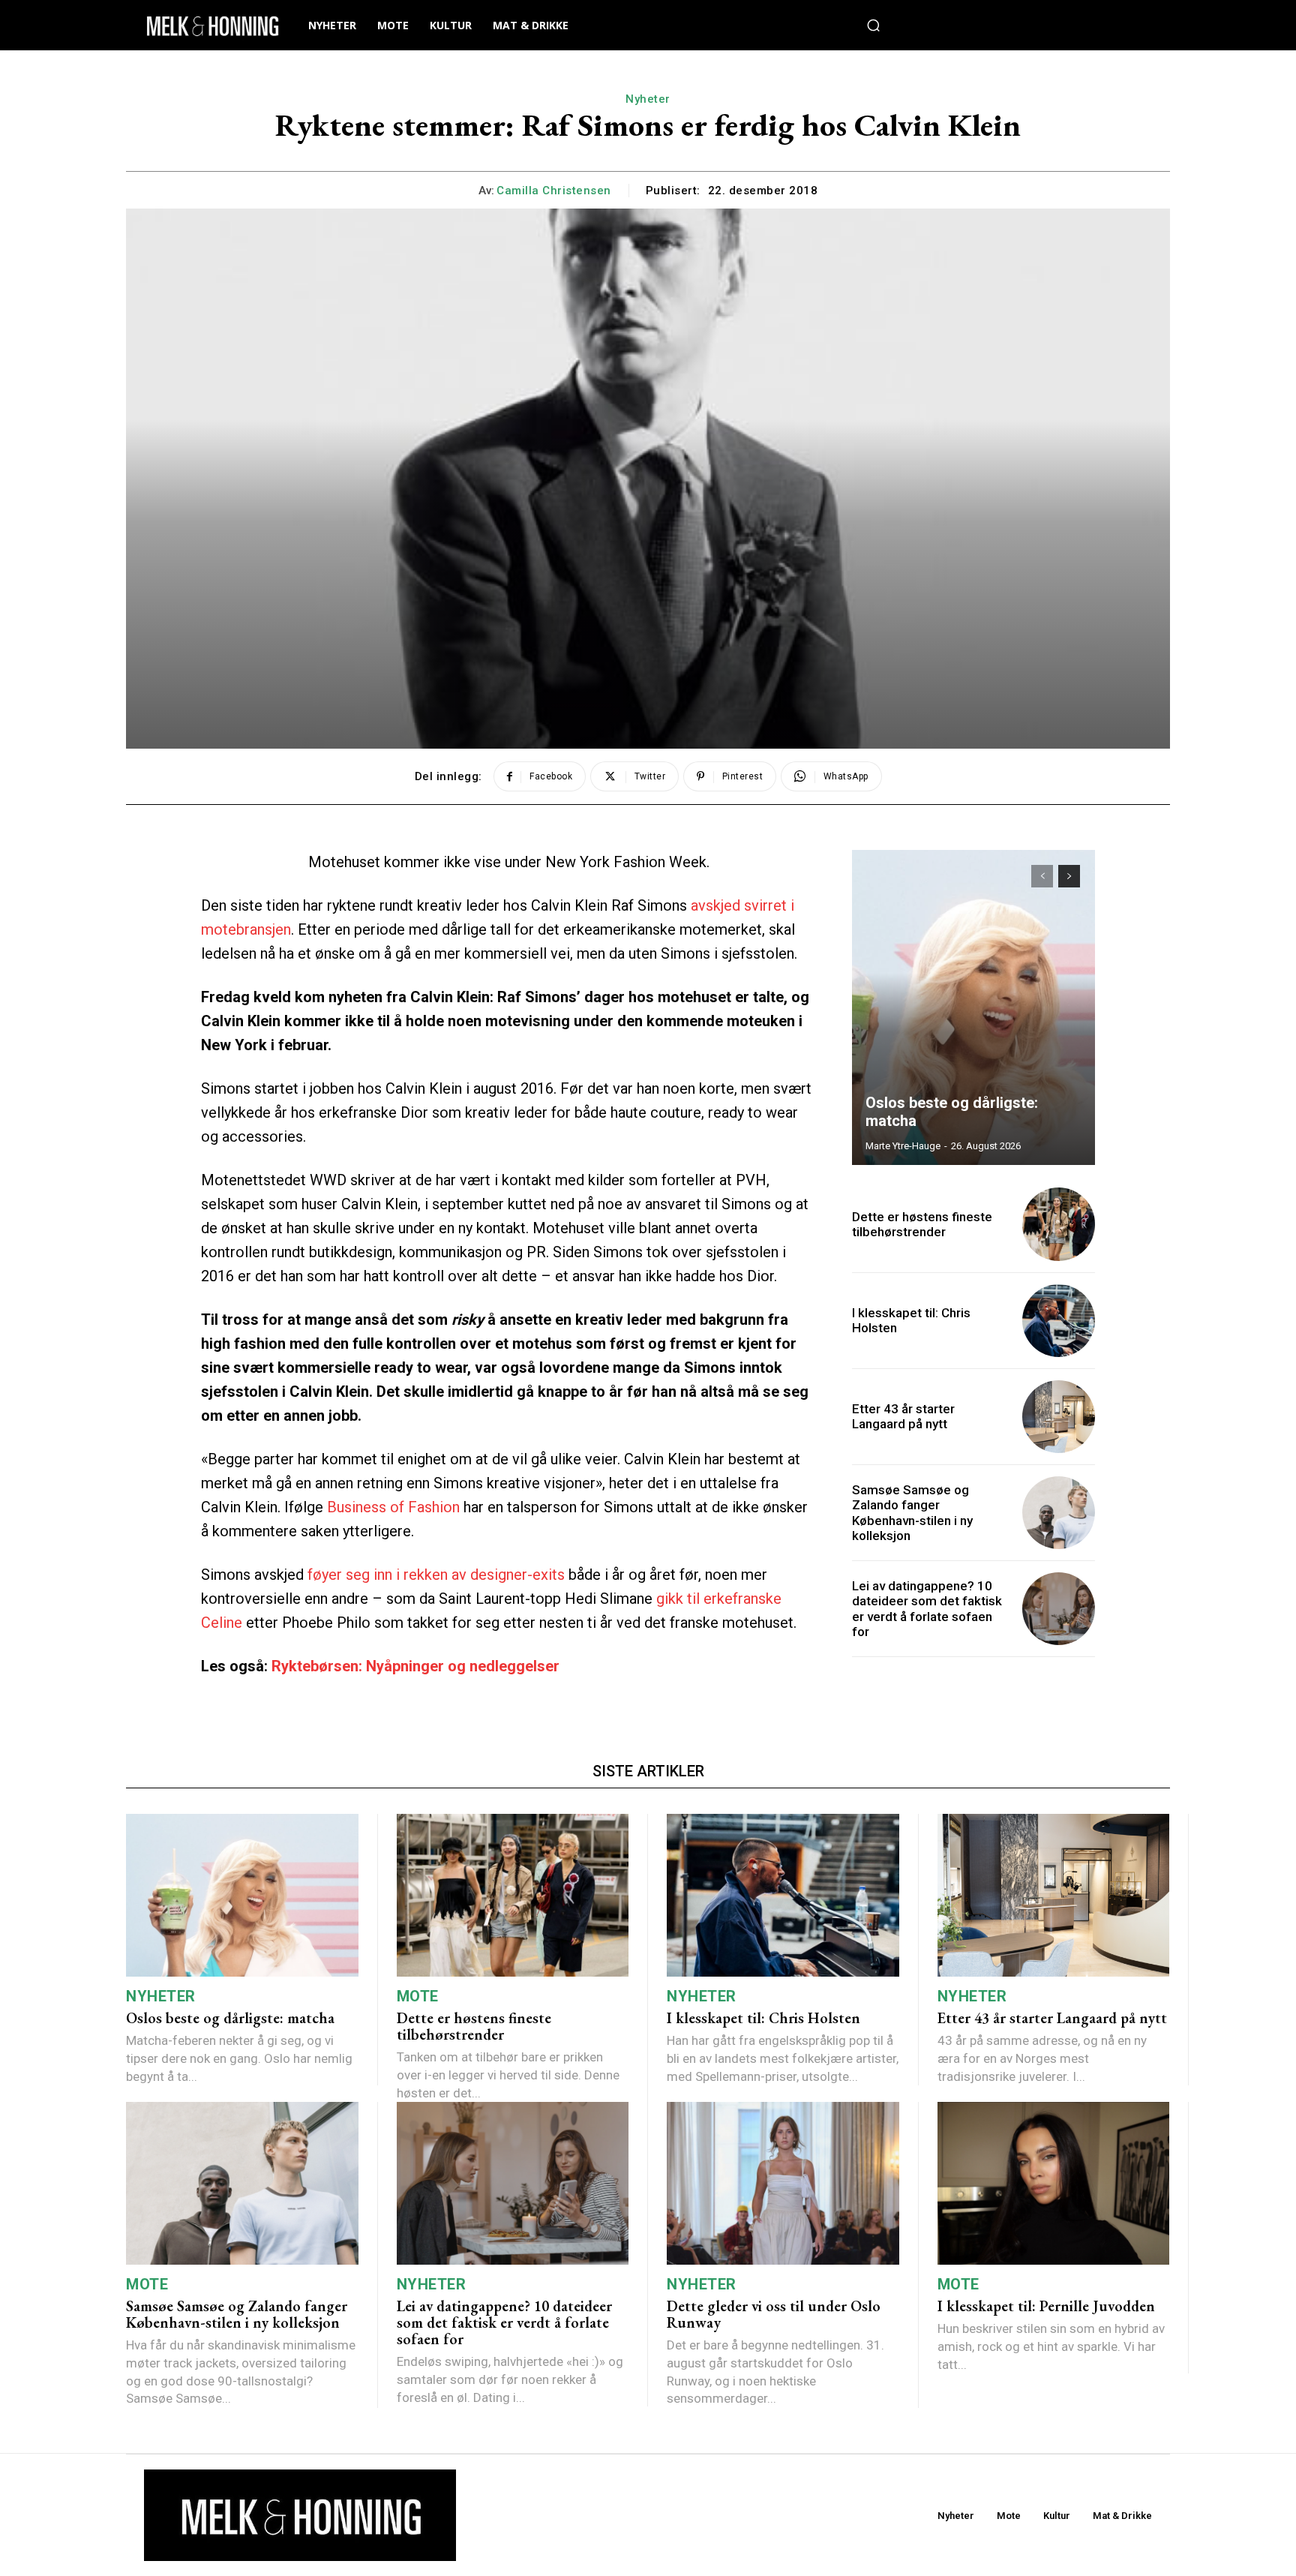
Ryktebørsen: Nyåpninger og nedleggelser (415, 1666)
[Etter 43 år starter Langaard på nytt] (1059, 1417)
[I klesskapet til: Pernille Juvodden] (1054, 2183)
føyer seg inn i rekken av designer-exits (436, 1575)
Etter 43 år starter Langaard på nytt (903, 1416)
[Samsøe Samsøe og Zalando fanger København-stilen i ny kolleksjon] (1059, 1513)
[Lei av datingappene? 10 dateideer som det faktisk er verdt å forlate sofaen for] (1059, 1609)
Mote (418, 1996)
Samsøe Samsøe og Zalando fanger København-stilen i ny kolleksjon (912, 1513)
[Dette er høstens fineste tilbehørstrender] (1059, 1224)
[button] (874, 26)
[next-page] (1069, 876)
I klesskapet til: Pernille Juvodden (1046, 2306)
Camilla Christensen (554, 191)
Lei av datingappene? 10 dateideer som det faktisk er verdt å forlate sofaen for (927, 1609)
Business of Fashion (393, 1507)
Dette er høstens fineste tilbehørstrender (922, 1224)
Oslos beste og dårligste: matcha (230, 2018)
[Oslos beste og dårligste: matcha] (973, 1007)
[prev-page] (1042, 876)
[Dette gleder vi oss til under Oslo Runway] (783, 2183)
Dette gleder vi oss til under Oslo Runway (774, 2314)
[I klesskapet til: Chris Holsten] (1059, 1321)
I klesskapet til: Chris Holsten (911, 1320)
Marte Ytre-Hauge (903, 1146)
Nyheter (648, 99)
